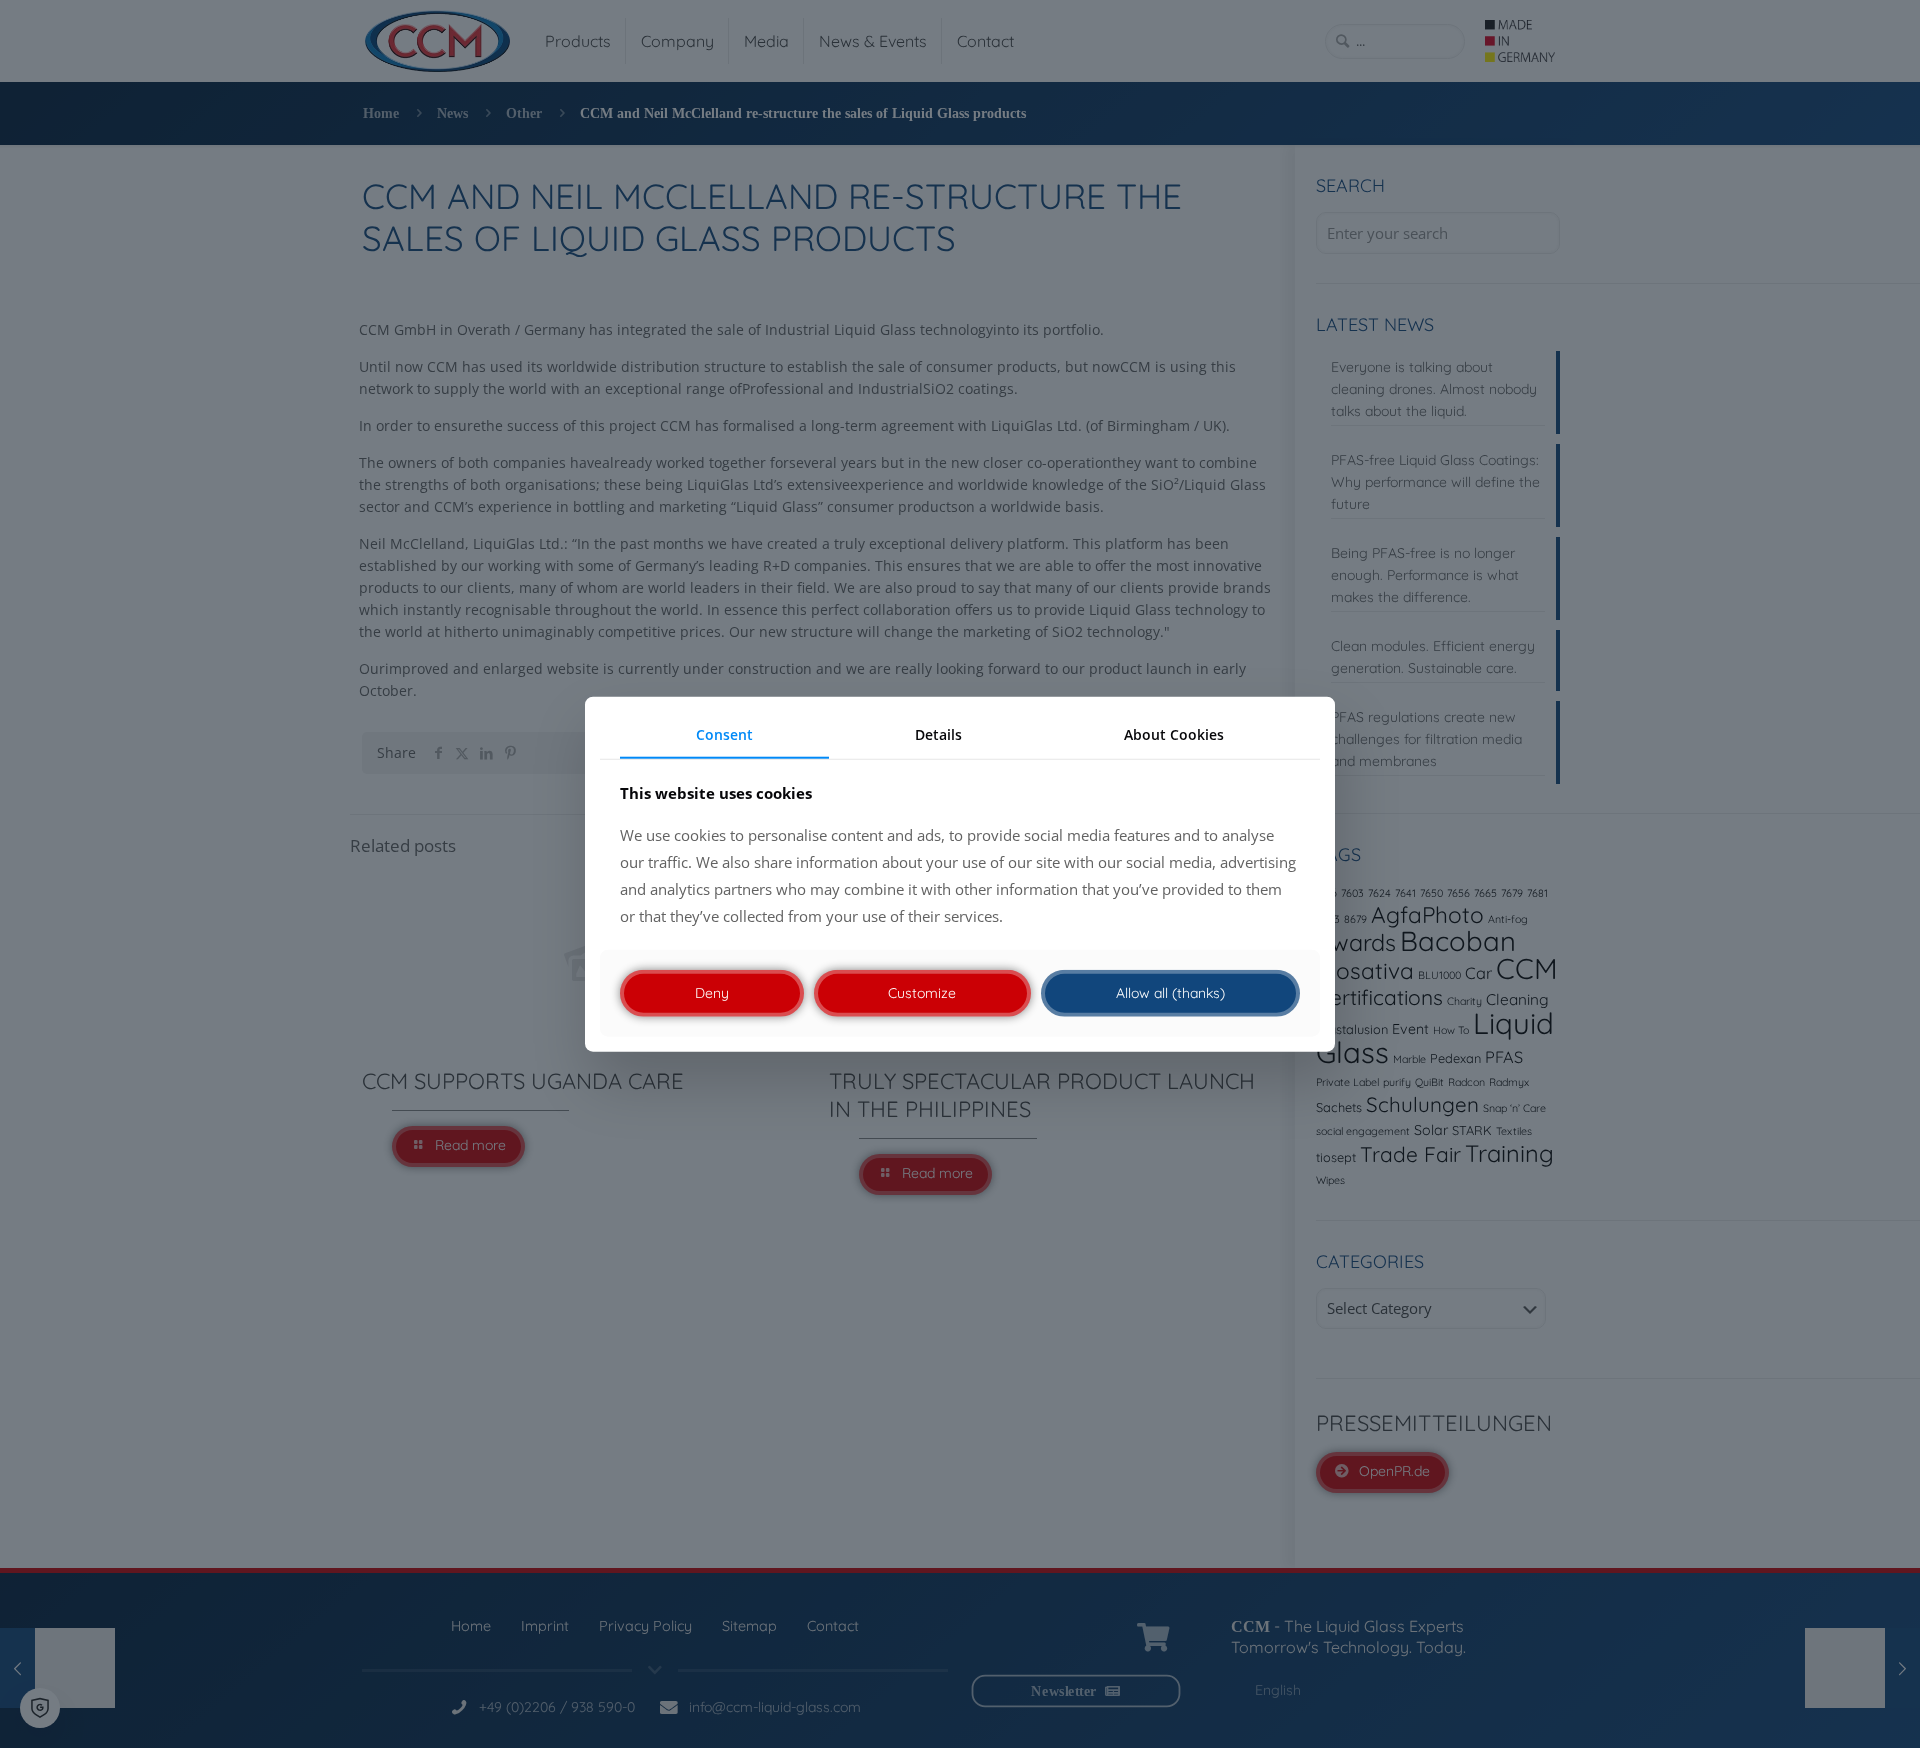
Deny (712, 993)
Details (938, 734)
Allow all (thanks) (1170, 993)
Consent (724, 734)
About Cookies (1174, 734)
